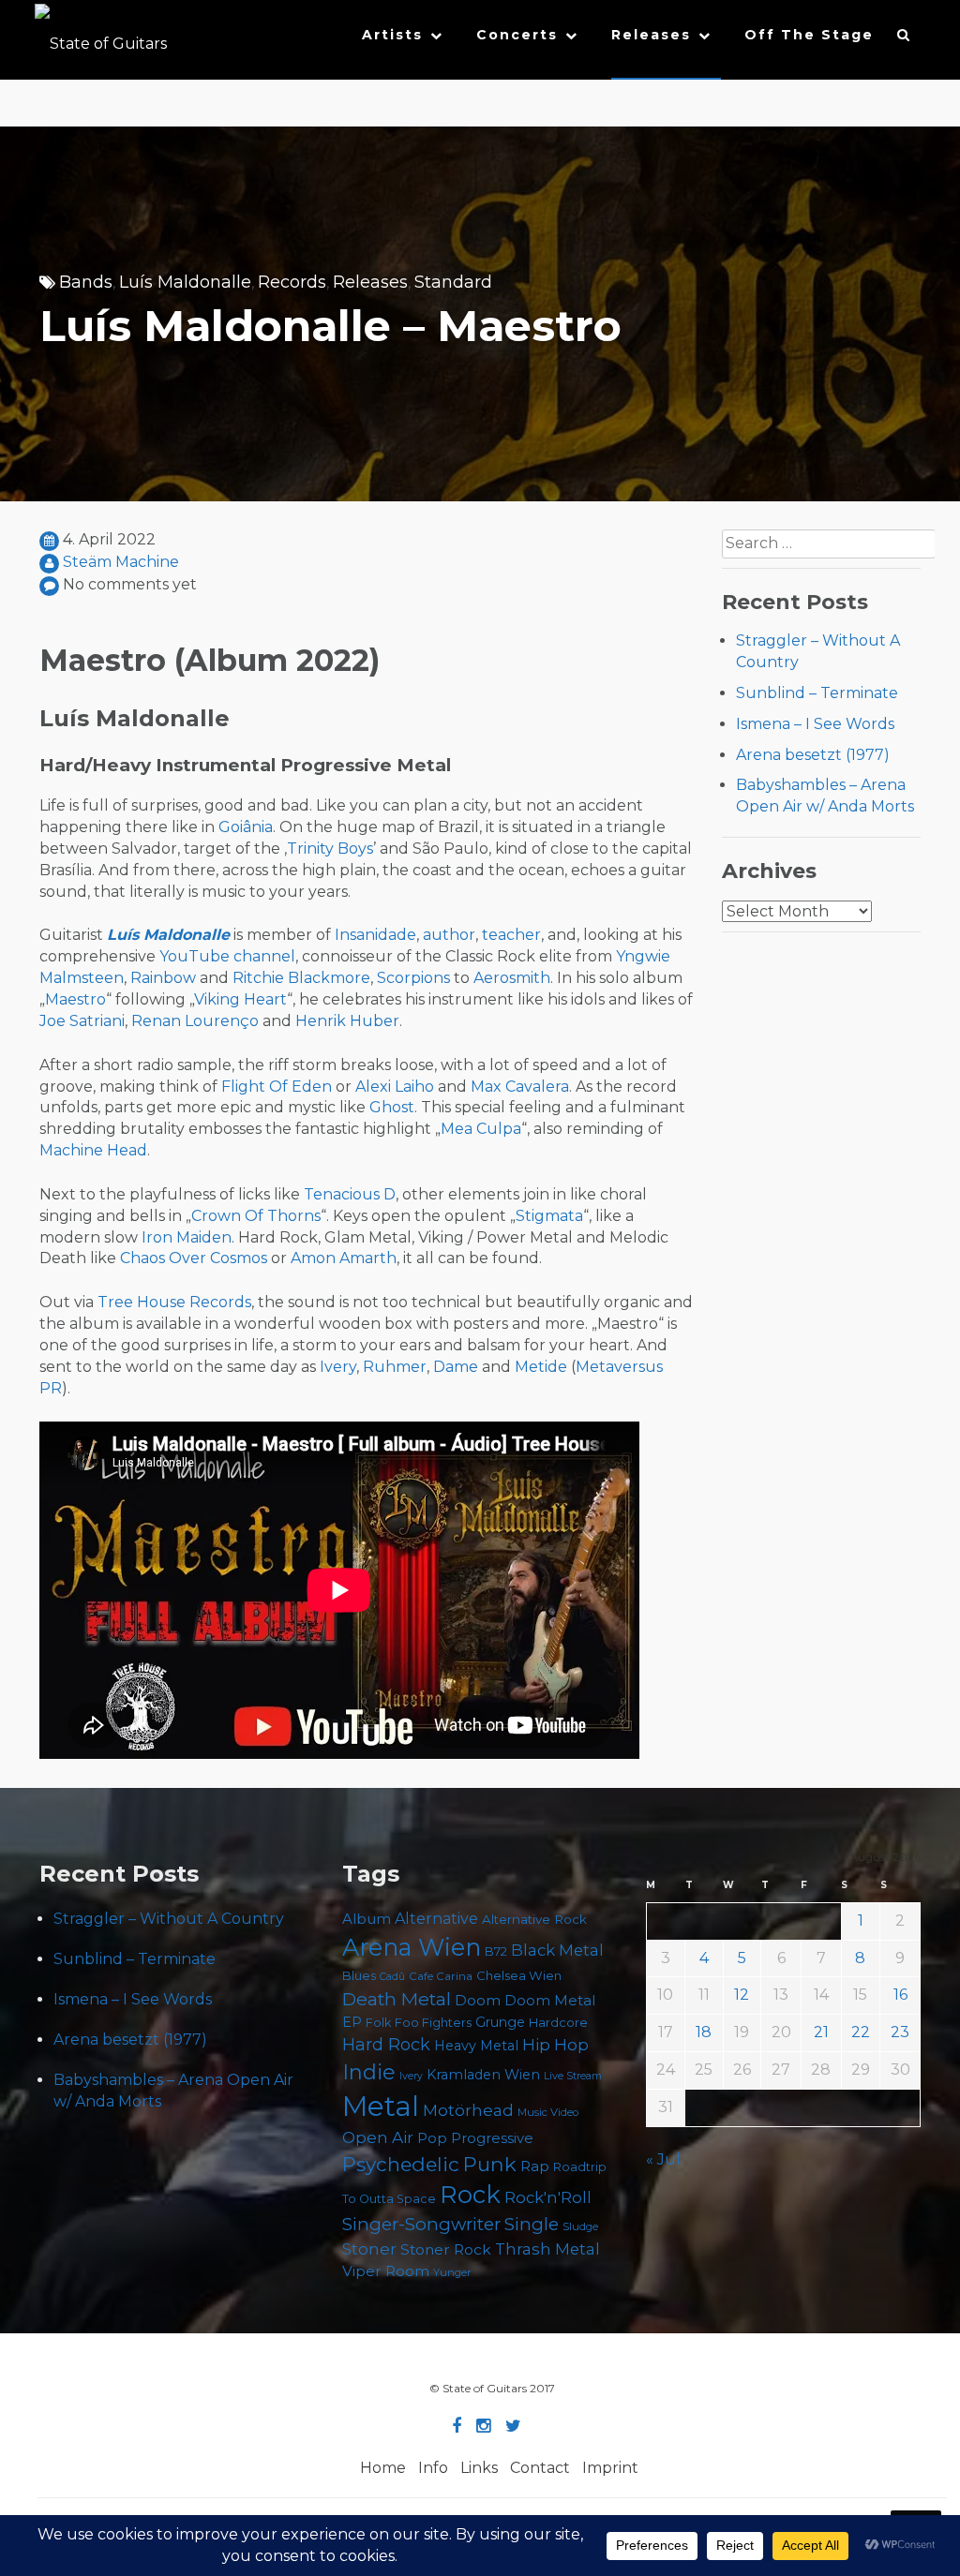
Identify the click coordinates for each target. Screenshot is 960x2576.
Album (367, 1919)
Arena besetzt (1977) (813, 755)
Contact (540, 2468)
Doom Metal (550, 2001)
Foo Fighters (433, 2022)
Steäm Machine (121, 562)
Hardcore (558, 2022)
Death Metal (397, 1999)
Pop (432, 2138)
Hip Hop (555, 2045)
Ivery (338, 1367)
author (449, 935)
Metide (541, 1367)
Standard (453, 282)
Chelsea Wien (519, 1975)
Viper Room (386, 2271)
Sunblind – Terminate (817, 693)
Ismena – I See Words (815, 724)
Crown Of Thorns (256, 1216)
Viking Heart (240, 999)
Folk (378, 2023)
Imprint (610, 2468)
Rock (470, 2194)
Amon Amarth (344, 1258)
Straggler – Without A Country (169, 1919)
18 (704, 2032)
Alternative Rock (534, 1919)
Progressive (492, 2138)
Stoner (369, 2248)
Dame (456, 1367)
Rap (535, 2166)
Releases (651, 35)
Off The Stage (809, 35)
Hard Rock (386, 2045)
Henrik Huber (347, 1021)
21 (821, 2032)
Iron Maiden (187, 1237)
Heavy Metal (476, 2046)
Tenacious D (350, 1194)
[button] (904, 39)
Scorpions (413, 978)
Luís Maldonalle (185, 282)
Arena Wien (412, 1947)
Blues (359, 1976)
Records (292, 282)
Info (433, 2468)
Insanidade (375, 935)
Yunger (452, 2272)
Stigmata (549, 1216)
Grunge (500, 2022)
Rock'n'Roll (548, 2197)
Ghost (392, 1107)
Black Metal (557, 1950)
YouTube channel (227, 956)
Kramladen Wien (483, 2075)
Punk (490, 2164)
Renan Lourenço (195, 1021)
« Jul (663, 2159)
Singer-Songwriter (421, 2224)
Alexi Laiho (395, 1087)
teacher (511, 935)
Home (383, 2468)
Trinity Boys (330, 849)
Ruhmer (395, 1367)
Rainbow (163, 978)
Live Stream (573, 2076)
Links (479, 2468)
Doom (478, 2000)
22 (861, 2032)
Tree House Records (174, 1302)
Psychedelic (401, 2164)
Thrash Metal (547, 2249)
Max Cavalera (520, 1087)
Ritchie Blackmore (301, 978)
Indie (369, 2072)
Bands (86, 282)
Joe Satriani (82, 1021)
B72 (496, 1951)
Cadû (392, 1977)
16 (900, 1995)
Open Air (378, 2137)
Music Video (548, 2112)
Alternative (436, 1919)
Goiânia (246, 827)
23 (900, 2032)
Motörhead (468, 2110)
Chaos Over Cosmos (194, 1258)
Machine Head (93, 1150)
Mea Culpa (481, 1129)
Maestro (75, 999)
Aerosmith (512, 978)
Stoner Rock (446, 2249)
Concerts (517, 35)
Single (532, 2224)
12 (742, 1995)
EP (352, 2022)
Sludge (580, 2226)
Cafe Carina (441, 1976)
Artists (392, 35)
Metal (381, 2106)
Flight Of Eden (277, 1087)
